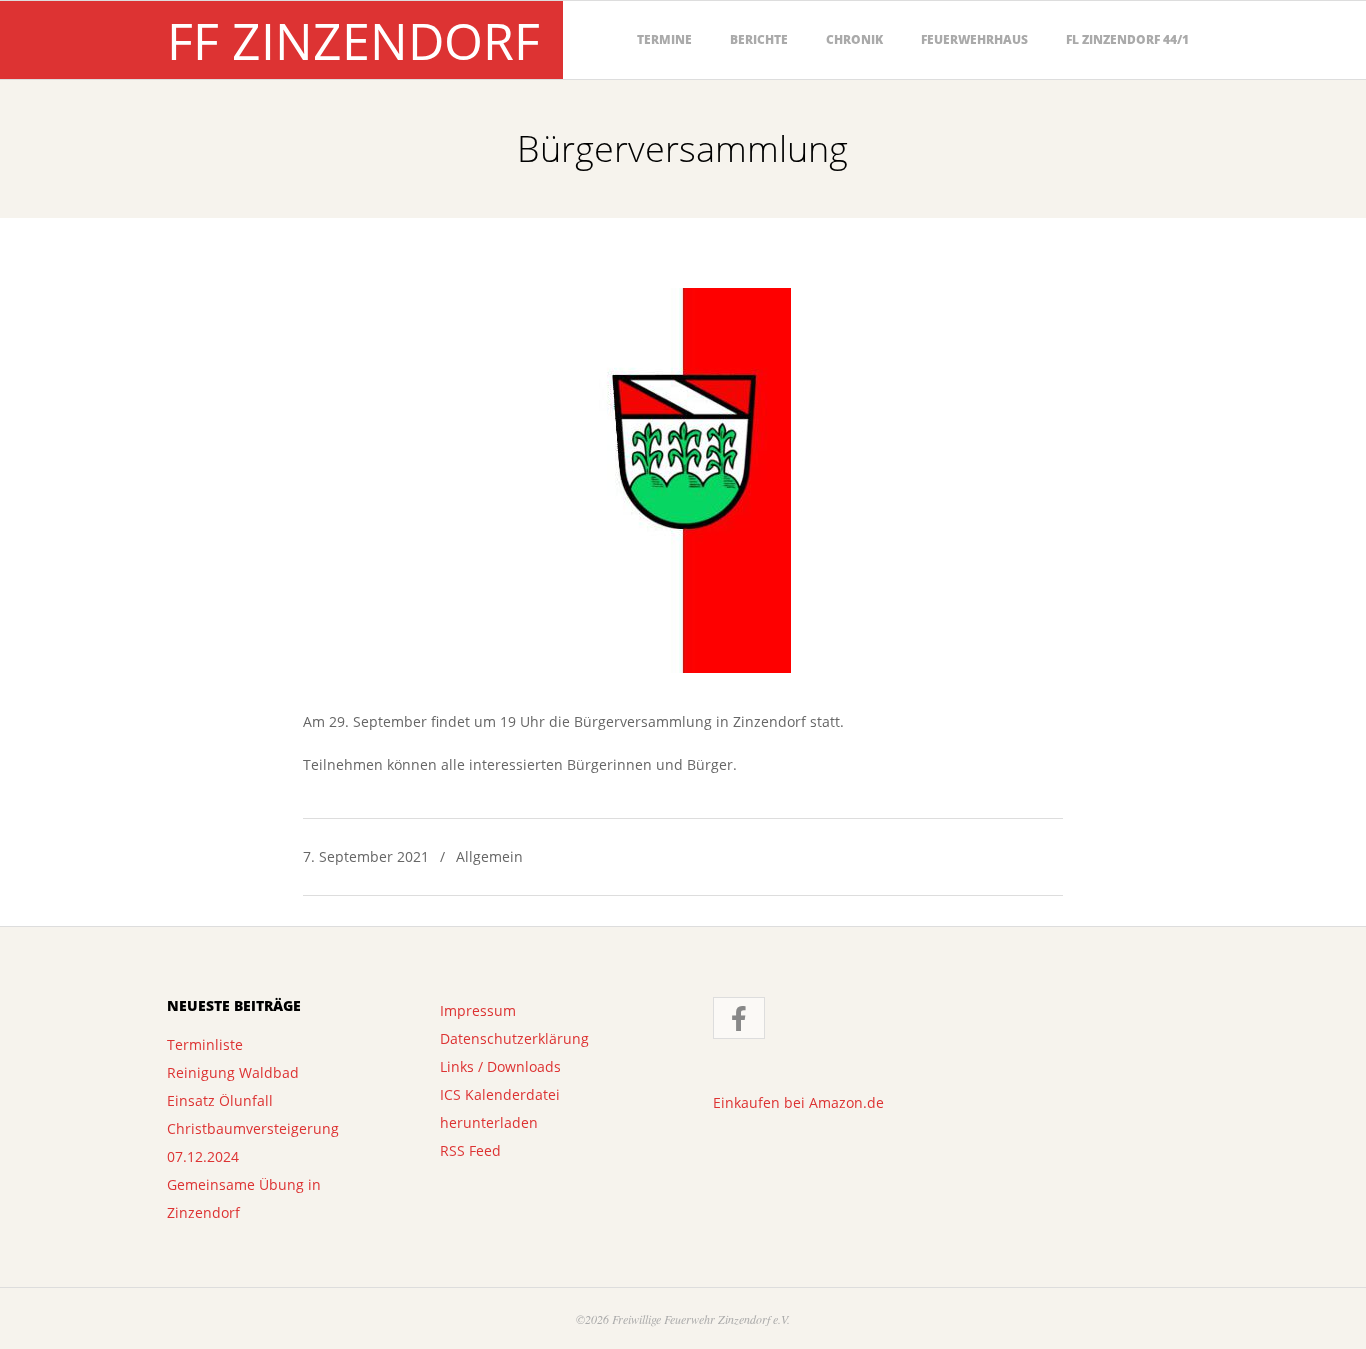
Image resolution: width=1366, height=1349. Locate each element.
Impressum (478, 1010)
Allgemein (489, 856)
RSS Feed (470, 1150)
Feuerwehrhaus (974, 39)
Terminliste (205, 1044)
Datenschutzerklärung (514, 1038)
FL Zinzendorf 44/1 (1127, 39)
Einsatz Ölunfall (220, 1100)
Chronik (854, 39)
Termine (664, 39)
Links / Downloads (500, 1066)
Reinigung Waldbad (233, 1072)
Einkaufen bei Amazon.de (798, 1102)
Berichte (759, 39)
